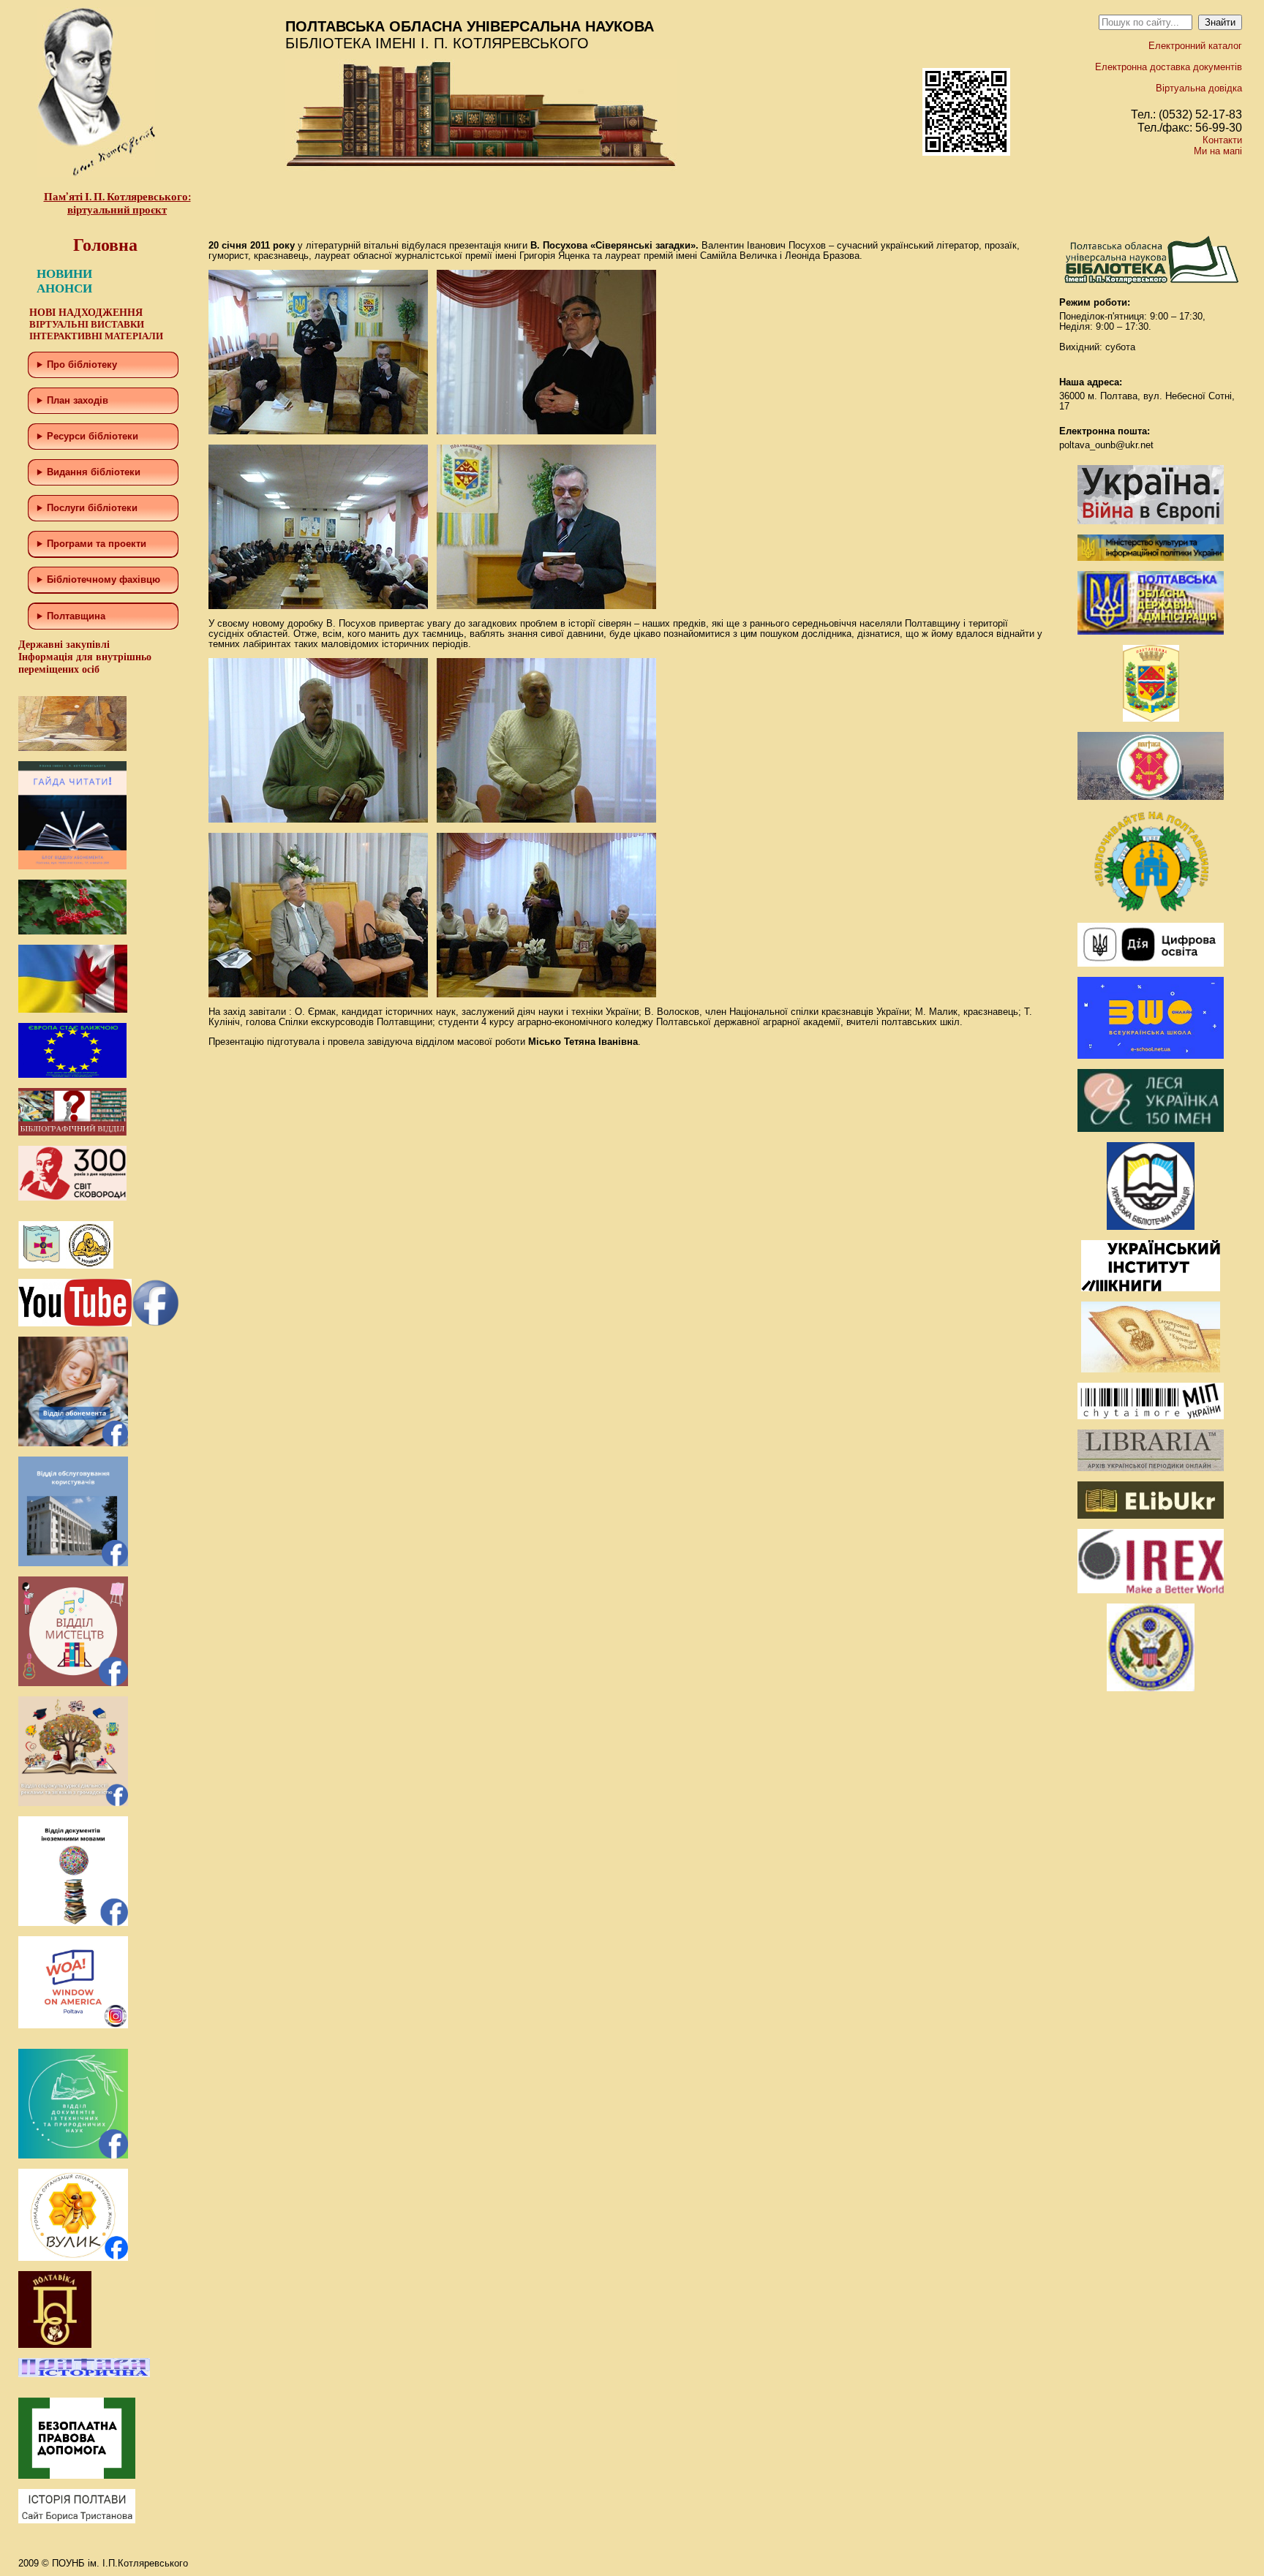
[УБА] (1151, 1227)
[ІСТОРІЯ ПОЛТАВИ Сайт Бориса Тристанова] (77, 2520)
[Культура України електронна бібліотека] (1151, 1369)
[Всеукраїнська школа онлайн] (1151, 1055)
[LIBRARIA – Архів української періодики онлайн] (1151, 1468)
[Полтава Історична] (84, 2374)
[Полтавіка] (55, 2345)
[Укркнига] (1151, 1288)
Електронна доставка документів (1169, 67)
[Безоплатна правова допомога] (77, 2475)
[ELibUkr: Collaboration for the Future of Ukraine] (1151, 1515)
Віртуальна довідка (1199, 88)
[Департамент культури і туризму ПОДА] (1151, 718)
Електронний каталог (1195, 46)
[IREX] (1151, 1590)
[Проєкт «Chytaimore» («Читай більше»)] (1151, 1416)
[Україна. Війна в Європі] (1151, 521)
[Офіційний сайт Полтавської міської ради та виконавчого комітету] (1151, 797)
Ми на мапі (1218, 151)
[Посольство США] (1151, 1688)
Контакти (1222, 140)
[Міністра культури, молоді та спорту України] (1151, 558)
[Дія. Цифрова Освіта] (1151, 963)
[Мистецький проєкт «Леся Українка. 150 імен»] (1151, 1129)
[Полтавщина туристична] (1151, 909)
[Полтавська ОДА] (1151, 631)
